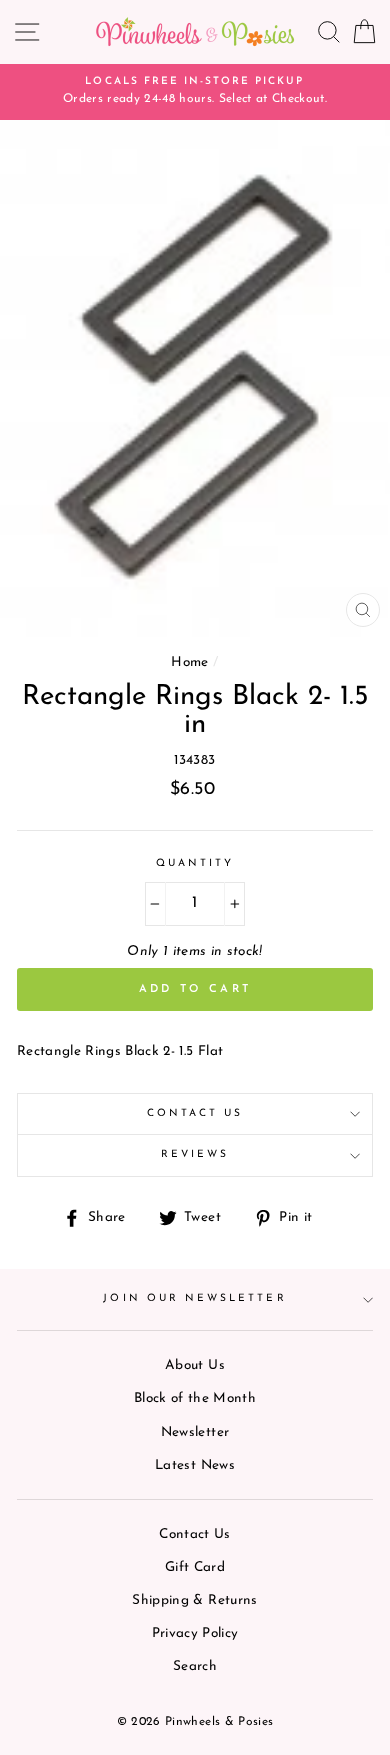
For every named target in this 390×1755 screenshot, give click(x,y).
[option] (195, 92)
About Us (195, 1365)
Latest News (195, 1465)
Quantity (195, 863)
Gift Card (195, 1567)
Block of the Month (195, 1398)
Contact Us (195, 1113)
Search (195, 1666)
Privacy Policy (195, 1633)
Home (189, 662)
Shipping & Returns (194, 1600)
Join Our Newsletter (194, 1298)
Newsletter (195, 1432)
